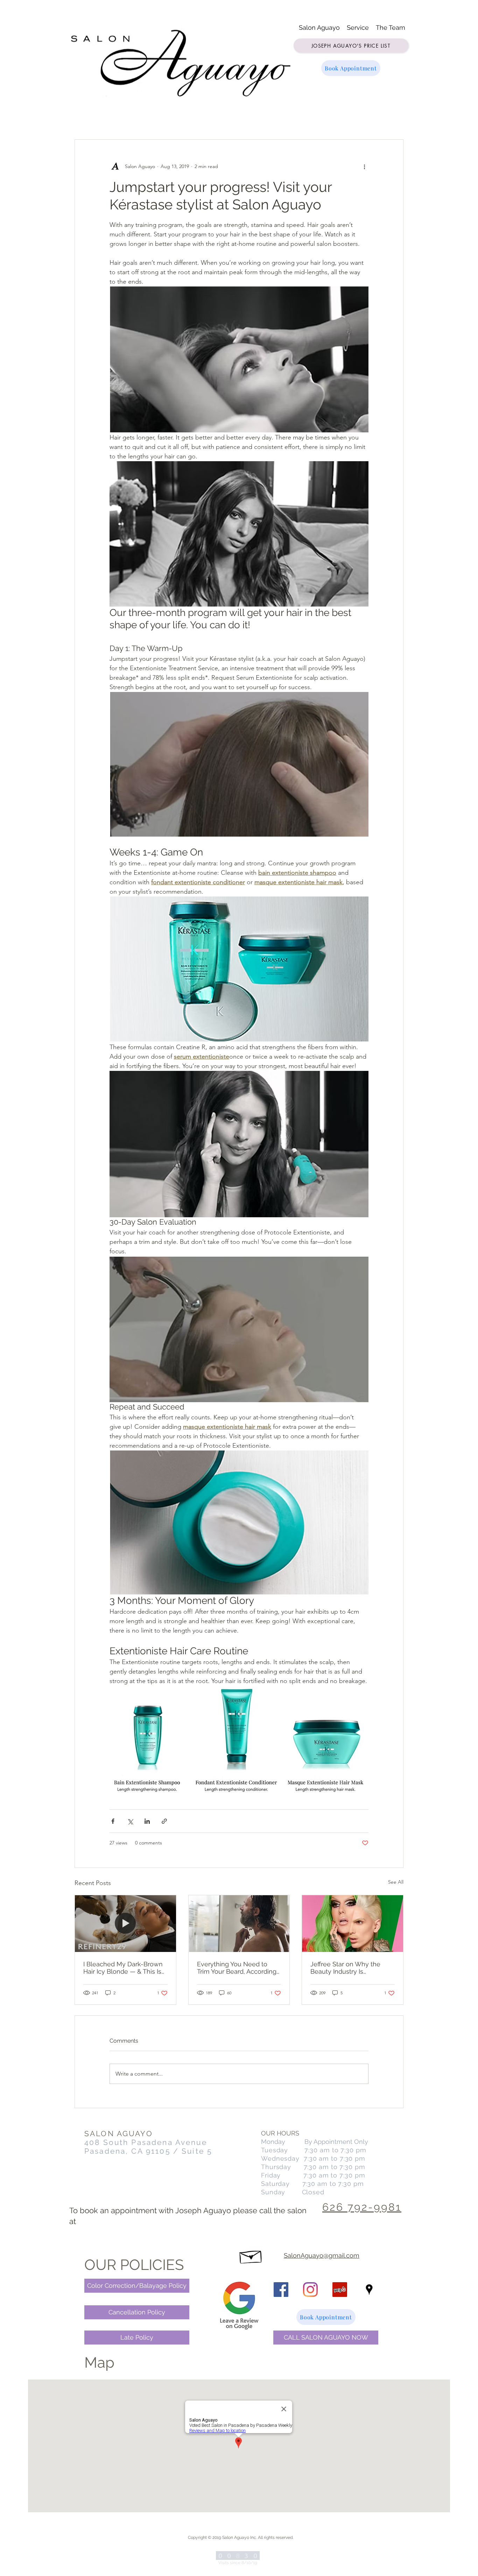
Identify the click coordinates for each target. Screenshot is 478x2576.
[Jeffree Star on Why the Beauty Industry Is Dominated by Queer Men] (353, 1924)
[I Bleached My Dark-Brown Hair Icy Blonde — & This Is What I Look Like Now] (125, 1924)
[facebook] (281, 2290)
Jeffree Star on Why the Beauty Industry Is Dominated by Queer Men (349, 1968)
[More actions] (364, 166)
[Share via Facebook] (113, 1821)
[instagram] (310, 2290)
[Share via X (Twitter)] (130, 1821)
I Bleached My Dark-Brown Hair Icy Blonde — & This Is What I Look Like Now (123, 1968)
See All (396, 1882)
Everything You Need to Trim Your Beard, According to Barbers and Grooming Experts (237, 1968)
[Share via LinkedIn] (147, 1821)
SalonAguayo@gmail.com (322, 2255)
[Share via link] (164, 1821)
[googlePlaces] (369, 2290)
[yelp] (340, 2290)
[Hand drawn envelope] (251, 2255)
